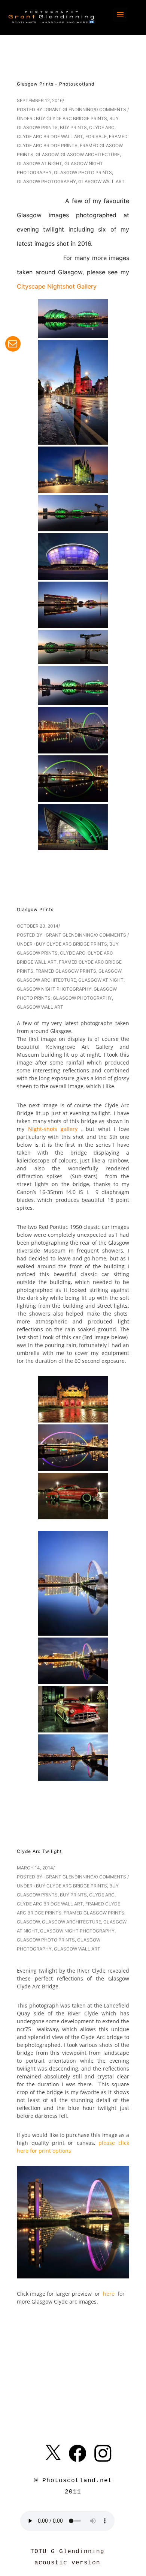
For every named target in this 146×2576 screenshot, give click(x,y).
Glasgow (47, 154)
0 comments (111, 109)
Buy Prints (73, 127)
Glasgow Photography (46, 181)
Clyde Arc (102, 127)
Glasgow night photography (54, 989)
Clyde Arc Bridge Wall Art (50, 136)
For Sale (96, 136)
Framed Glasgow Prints (66, 971)
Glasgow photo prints (83, 172)
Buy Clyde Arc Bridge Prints (72, 118)
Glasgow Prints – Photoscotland (56, 84)
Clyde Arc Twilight (39, 1851)
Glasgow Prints (35, 909)
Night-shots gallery (55, 1129)
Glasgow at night (39, 163)
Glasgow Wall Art (101, 181)
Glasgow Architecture (90, 154)
